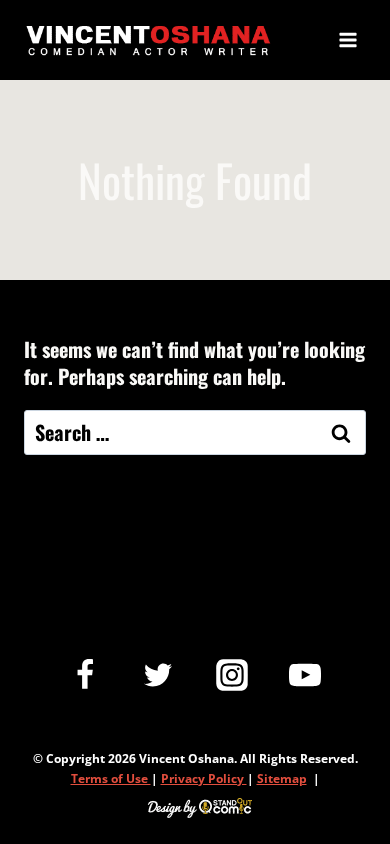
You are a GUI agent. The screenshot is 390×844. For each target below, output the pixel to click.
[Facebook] (85, 675)
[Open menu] (347, 39)
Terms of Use (111, 778)
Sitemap (282, 778)
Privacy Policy (204, 778)
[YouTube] (305, 675)
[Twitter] (158, 675)
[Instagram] (232, 675)
